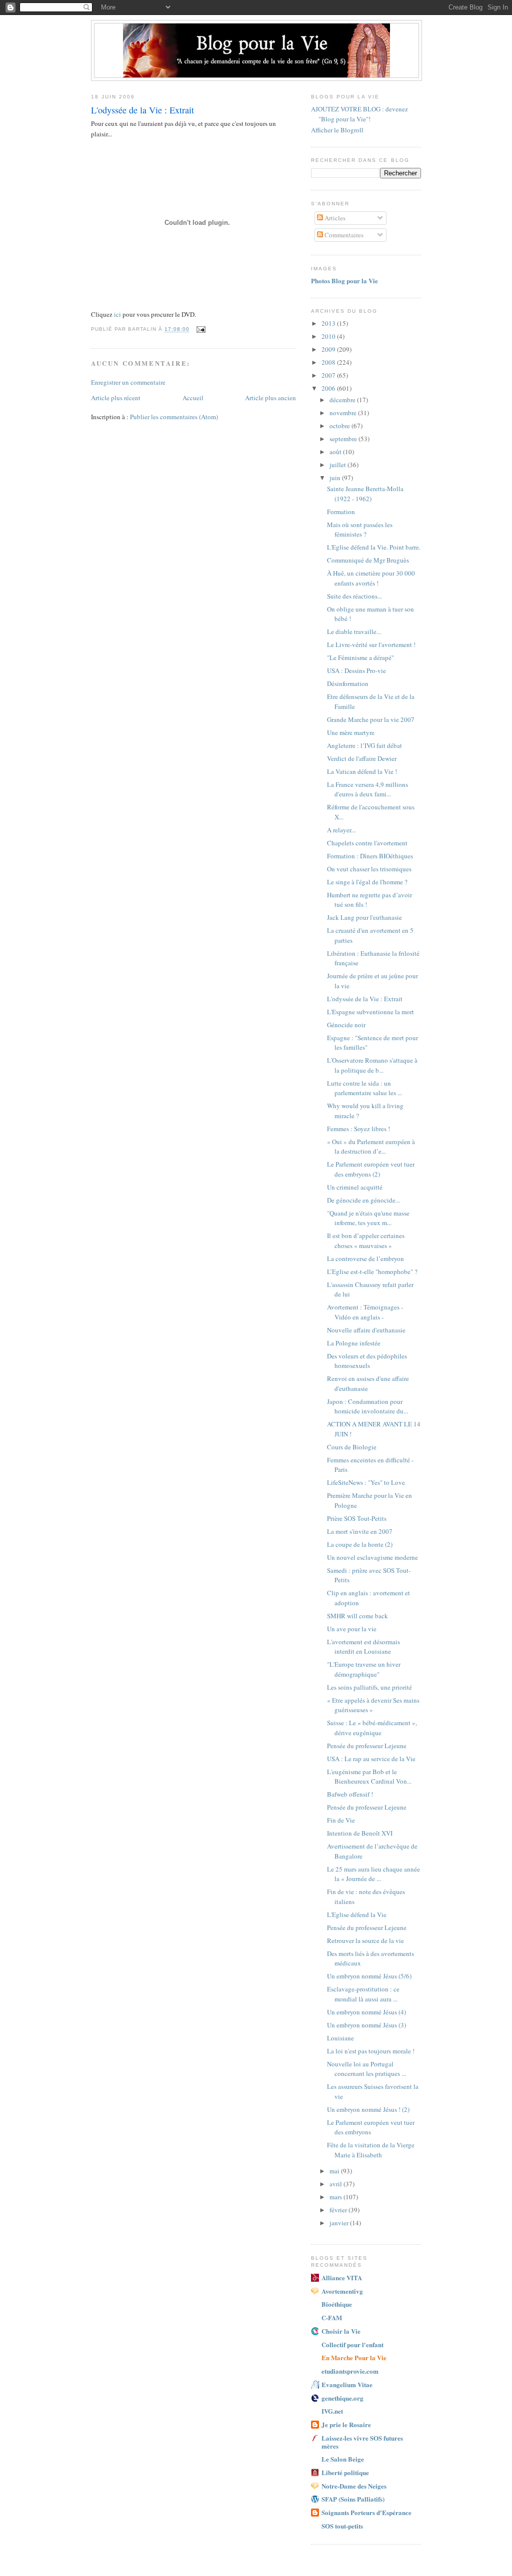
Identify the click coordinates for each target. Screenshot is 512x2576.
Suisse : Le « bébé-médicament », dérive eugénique (372, 1728)
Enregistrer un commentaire (128, 382)
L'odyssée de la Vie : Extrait (365, 999)
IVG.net (332, 2411)
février (339, 2210)
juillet (338, 465)
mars (336, 2197)
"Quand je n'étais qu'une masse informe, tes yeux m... (368, 1218)
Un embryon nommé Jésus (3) (366, 2025)
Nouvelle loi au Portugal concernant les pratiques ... (366, 2069)
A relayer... (341, 830)
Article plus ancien (270, 398)
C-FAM (332, 2317)
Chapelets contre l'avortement (367, 843)
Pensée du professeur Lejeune (367, 1746)
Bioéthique (337, 2304)
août (336, 452)
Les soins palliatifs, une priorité (369, 1687)
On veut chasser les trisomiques (369, 869)
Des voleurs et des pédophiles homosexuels (367, 1361)
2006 (329, 388)
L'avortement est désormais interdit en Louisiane (363, 1647)
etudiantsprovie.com (350, 2371)
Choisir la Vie (341, 2331)
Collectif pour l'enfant (352, 2344)
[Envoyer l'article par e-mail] (200, 329)
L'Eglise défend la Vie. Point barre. (374, 547)
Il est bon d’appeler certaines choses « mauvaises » (366, 1241)
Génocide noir (346, 1025)
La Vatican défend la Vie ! (362, 771)
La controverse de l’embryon (365, 1259)
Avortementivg (342, 2291)
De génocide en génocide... (363, 1200)
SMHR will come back (357, 1616)
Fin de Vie (341, 1820)
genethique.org (342, 2398)
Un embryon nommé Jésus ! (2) (368, 2109)
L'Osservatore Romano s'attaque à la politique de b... (372, 1065)
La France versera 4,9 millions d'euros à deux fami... (367, 789)
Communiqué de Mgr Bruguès (368, 560)
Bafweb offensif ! (350, 1794)
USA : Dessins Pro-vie (356, 670)
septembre (344, 439)
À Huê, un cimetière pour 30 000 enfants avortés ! (371, 578)
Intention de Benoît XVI (360, 1833)
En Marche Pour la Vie (354, 2357)
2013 (329, 323)
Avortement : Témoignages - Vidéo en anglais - (365, 1312)
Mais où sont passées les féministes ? (360, 530)
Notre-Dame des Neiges (354, 2486)
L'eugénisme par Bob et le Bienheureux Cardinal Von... (369, 1777)
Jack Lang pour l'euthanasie (364, 917)
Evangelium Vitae (347, 2384)
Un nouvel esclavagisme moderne (372, 1557)
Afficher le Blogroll (337, 130)
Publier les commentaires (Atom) (174, 417)
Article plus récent (116, 398)
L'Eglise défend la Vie (357, 1915)
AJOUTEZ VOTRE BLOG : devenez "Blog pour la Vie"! (359, 114)
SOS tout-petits (342, 2526)
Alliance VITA (342, 2277)
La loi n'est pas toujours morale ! (371, 2051)
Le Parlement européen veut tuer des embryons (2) (371, 1169)
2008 (329, 362)
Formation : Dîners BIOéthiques (370, 856)
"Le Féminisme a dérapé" (360, 657)
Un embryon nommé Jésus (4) (366, 2012)
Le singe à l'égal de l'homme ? (367, 882)
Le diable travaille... (354, 632)
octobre (340, 426)
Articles (334, 218)
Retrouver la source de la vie (365, 1940)
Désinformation (348, 683)
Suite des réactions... (354, 596)
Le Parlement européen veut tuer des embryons (371, 2127)
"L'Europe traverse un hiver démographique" (364, 1669)
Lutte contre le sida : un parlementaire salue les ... (364, 1088)
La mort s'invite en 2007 (360, 1531)
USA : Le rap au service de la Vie (371, 1759)
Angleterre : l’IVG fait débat (364, 745)
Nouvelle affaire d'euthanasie (366, 1330)
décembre (343, 400)
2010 (329, 336)
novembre (344, 413)
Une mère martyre (351, 732)
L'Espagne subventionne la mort (370, 1012)
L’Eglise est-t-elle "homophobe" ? (372, 1272)
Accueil (193, 398)
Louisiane (340, 2038)
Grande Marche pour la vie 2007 (371, 719)
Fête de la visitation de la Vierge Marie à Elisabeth (371, 2150)
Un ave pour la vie (352, 1629)
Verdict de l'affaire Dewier (362, 758)
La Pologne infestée (354, 1343)
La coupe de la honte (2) (360, 1544)
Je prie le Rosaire (346, 2424)
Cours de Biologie (352, 1447)
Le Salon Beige (343, 2459)
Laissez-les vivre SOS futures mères (362, 2442)
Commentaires (343, 235)
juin (336, 478)
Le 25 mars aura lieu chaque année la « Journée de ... (373, 1874)
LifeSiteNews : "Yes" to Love (366, 1482)
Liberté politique (345, 2472)
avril (336, 2184)
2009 (329, 349)
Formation (341, 512)
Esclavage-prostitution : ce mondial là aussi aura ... (363, 1994)
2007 (329, 375)
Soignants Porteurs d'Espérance (366, 2512)
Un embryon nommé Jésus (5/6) (369, 1976)
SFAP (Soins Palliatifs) (353, 2499)
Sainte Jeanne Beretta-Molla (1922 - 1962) (365, 494)
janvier (340, 2223)
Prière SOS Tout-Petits (357, 1518)
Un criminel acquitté (355, 1187)
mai (335, 2171)
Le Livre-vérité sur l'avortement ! (371, 644)
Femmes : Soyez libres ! (358, 1129)
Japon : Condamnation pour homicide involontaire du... (367, 1406)
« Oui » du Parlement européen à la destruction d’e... (371, 1147)
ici (117, 314)
